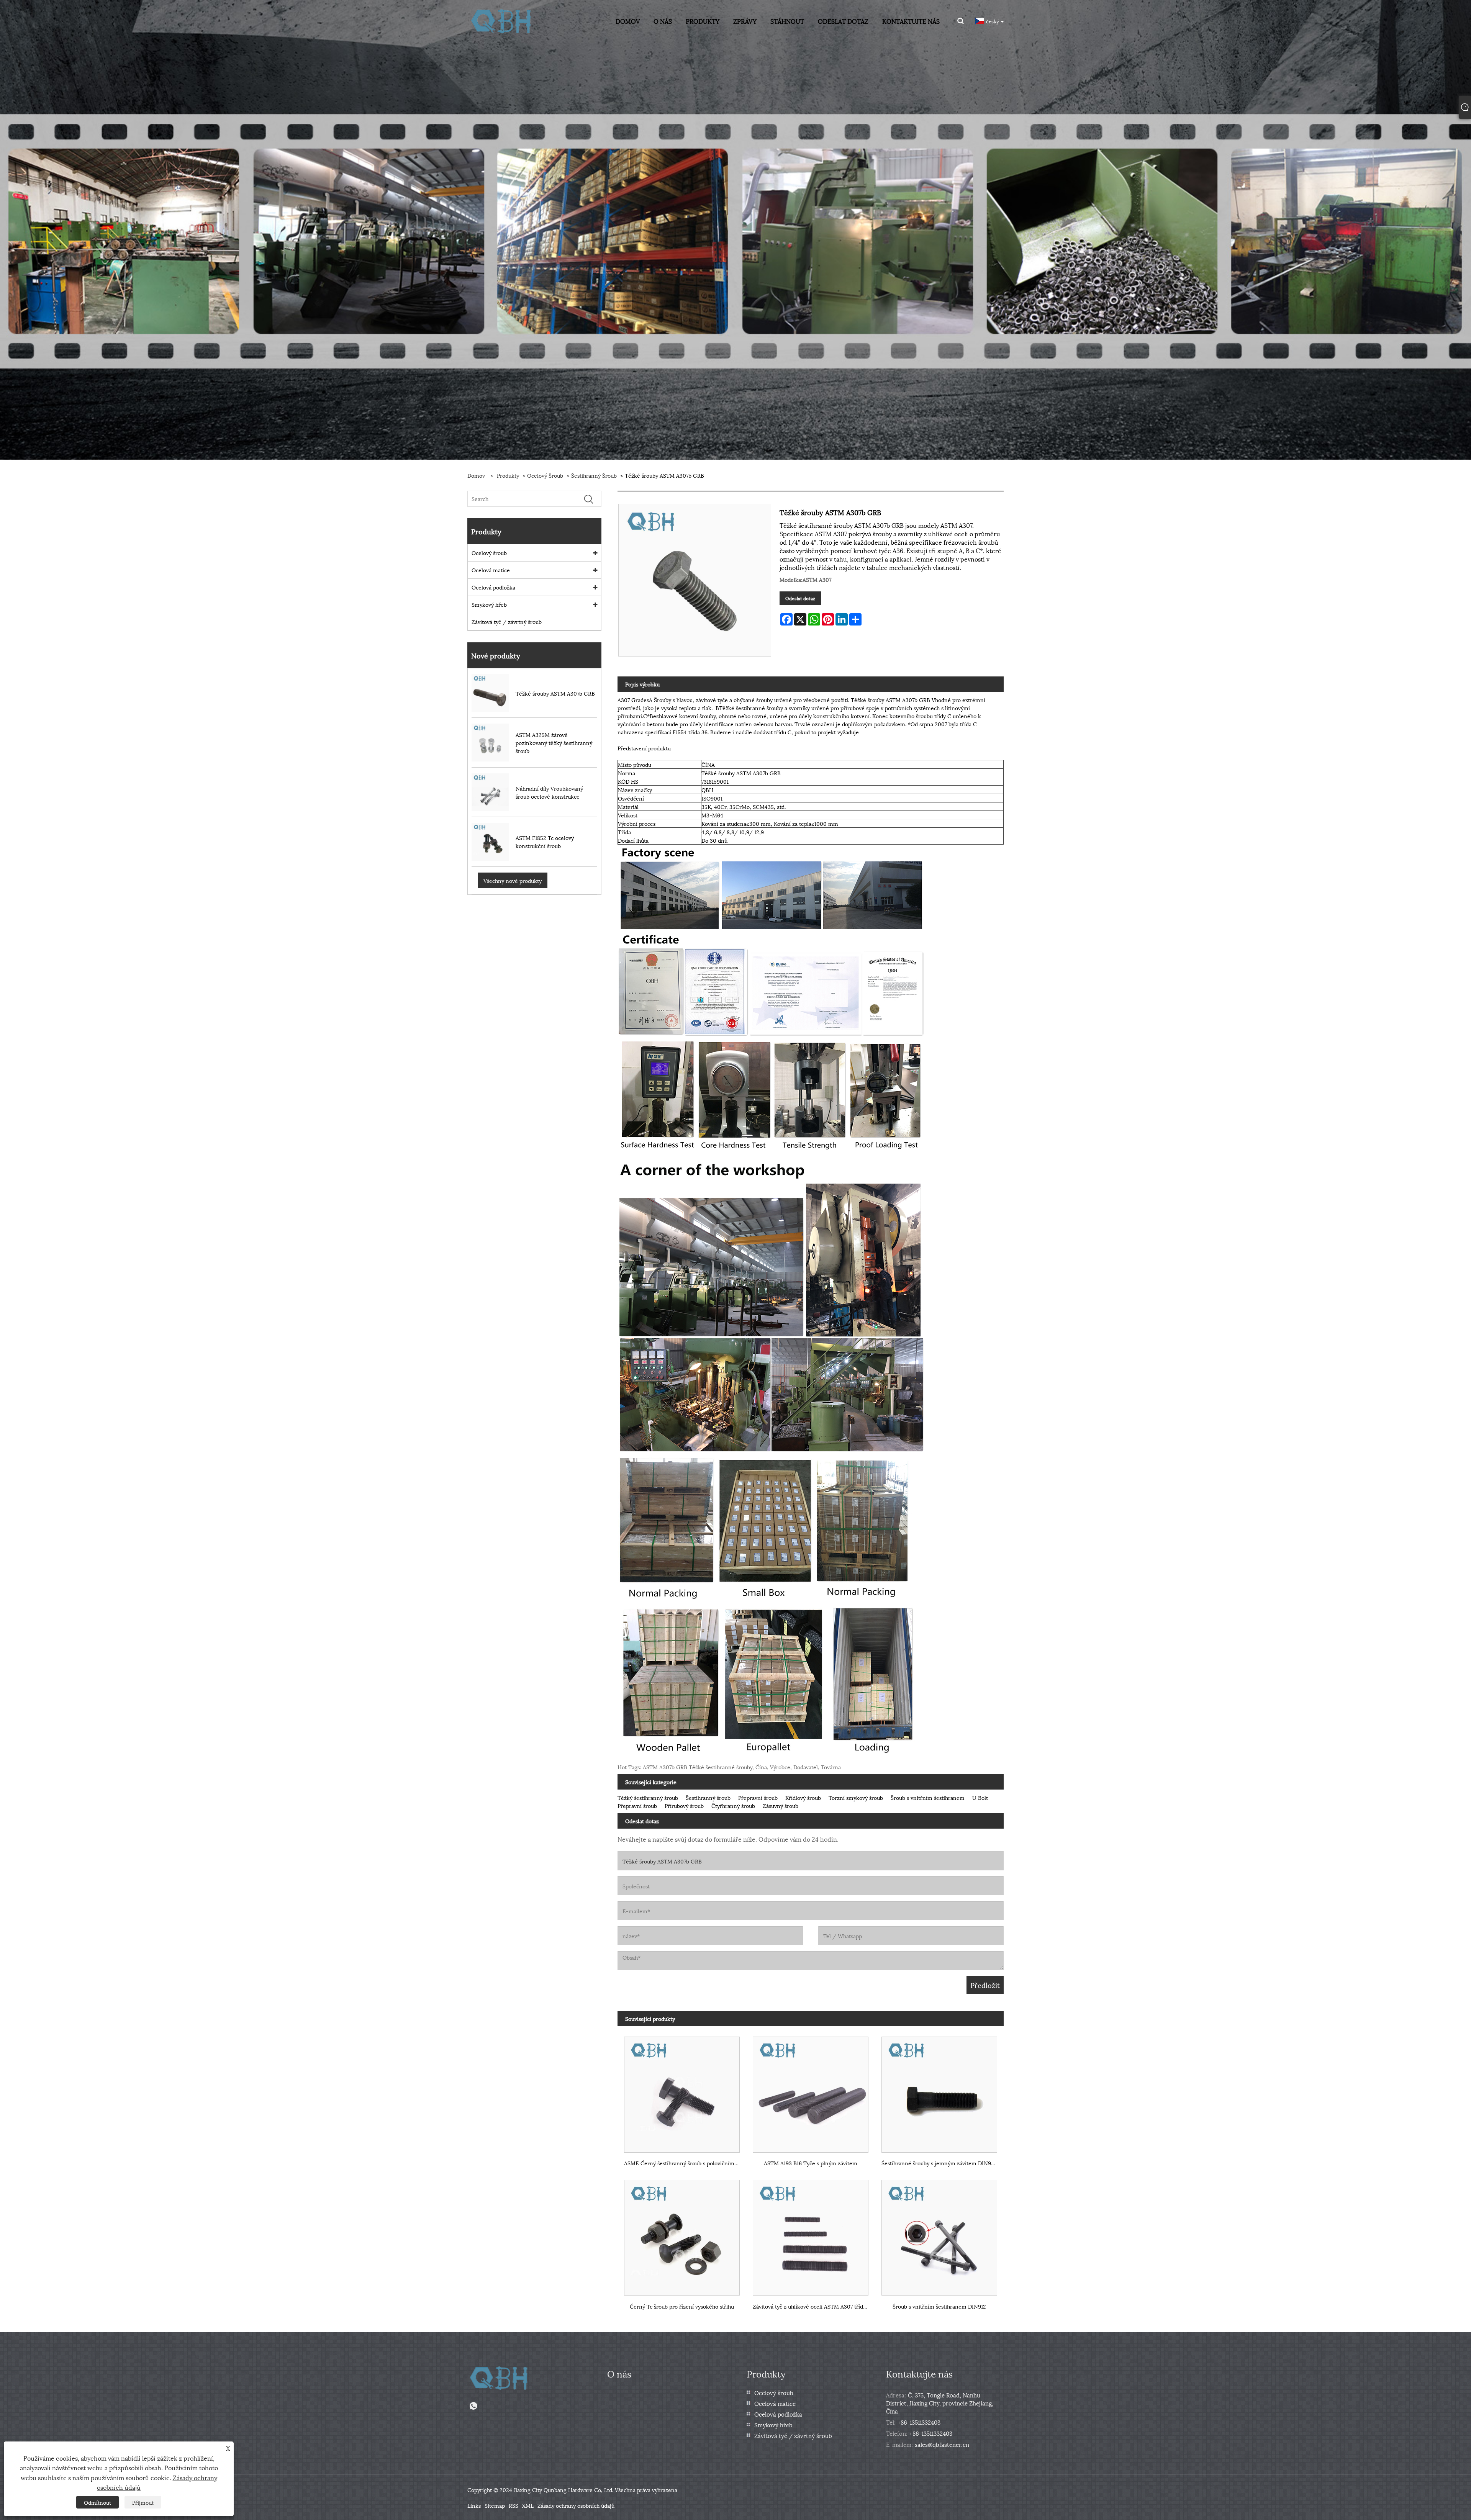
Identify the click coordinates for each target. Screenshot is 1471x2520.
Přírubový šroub (684, 1805)
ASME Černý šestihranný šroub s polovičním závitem (685, 2163)
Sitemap (495, 2505)
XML (528, 2505)
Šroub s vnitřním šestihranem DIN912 (939, 2306)
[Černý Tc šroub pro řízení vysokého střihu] (682, 2234)
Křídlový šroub (803, 1797)
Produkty (508, 475)
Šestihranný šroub (594, 475)
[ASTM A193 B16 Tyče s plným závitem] (811, 2091)
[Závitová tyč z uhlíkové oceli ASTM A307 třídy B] (811, 2234)
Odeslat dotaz (800, 598)
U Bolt (980, 1797)
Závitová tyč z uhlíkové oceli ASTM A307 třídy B (812, 2306)
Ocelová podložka (493, 587)
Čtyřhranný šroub (733, 1805)
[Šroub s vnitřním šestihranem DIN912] (939, 2234)
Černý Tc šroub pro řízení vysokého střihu (682, 2306)
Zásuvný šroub (781, 1805)
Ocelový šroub (545, 475)
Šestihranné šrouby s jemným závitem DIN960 (939, 2163)
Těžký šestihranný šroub (648, 1797)
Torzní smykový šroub (856, 1797)
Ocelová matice (491, 570)
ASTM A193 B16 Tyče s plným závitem (811, 2163)
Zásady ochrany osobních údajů (576, 2505)
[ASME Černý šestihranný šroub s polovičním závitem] (682, 2091)
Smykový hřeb (489, 604)
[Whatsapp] (473, 2406)
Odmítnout (97, 2502)
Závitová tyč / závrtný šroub (507, 621)
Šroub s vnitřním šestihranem (928, 1797)
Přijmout (143, 2502)
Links (474, 2505)
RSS (514, 2505)
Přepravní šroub (758, 1797)
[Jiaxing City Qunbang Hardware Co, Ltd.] (502, 20)
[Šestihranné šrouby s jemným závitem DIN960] (939, 2091)
